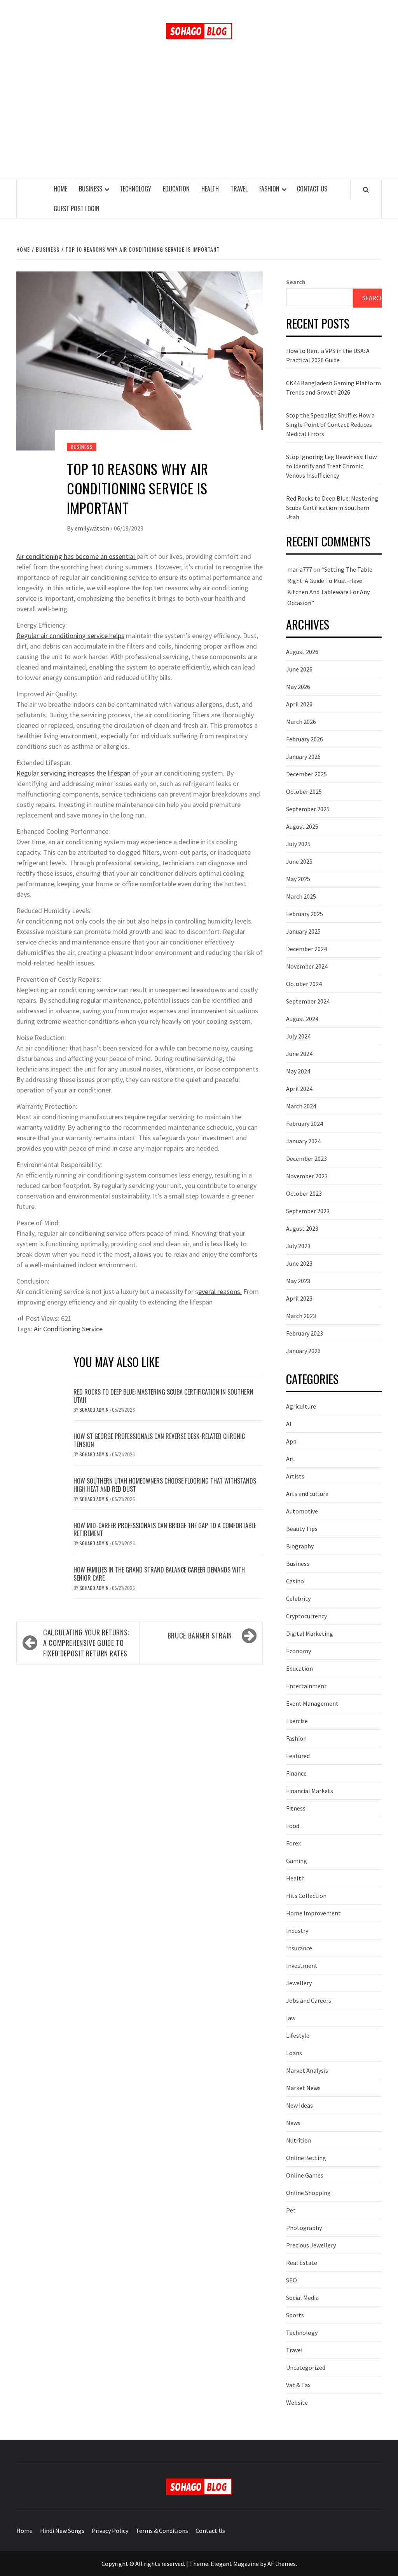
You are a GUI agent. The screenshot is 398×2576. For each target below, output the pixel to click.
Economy (298, 1651)
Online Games (305, 2175)
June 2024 (299, 1054)
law (291, 2018)
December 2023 (306, 1158)
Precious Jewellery (311, 2245)
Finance (296, 1773)
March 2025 (301, 896)
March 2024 (301, 1106)
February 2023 (305, 1333)
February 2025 (305, 914)
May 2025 (298, 879)
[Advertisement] (199, 120)
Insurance (299, 1948)
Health (210, 189)
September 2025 (308, 809)
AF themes (282, 2564)
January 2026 (303, 757)
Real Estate (302, 2263)
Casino (295, 1581)
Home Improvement (313, 1913)
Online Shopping (308, 2193)
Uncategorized (306, 2367)
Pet (291, 2210)
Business (91, 189)
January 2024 (303, 1141)
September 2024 (308, 1001)
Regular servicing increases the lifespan (73, 773)
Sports (295, 2315)
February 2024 (305, 1124)
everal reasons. (220, 1291)
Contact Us (312, 189)
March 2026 (301, 722)
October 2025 (304, 791)
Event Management (312, 1703)
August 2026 (302, 652)
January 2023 (303, 1351)
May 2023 (298, 1281)
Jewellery (299, 1983)
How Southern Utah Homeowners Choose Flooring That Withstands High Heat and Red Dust (165, 1485)
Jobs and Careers (309, 2000)
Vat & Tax (298, 2385)
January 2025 (303, 931)
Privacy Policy (110, 2531)
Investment (302, 1965)
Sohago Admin (94, 1410)
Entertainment (306, 1686)
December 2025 (306, 774)
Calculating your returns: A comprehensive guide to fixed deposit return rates (86, 1643)
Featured (298, 1756)
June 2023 (299, 1263)
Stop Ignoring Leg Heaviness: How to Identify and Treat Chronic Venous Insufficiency (331, 466)
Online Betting (306, 2158)
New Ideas (299, 2105)
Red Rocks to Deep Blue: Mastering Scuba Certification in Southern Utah (163, 1396)
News (293, 2123)
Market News (303, 2088)
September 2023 (308, 1211)
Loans (294, 2053)
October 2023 (304, 1193)
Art (290, 1459)
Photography (304, 2228)
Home (60, 189)
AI (289, 1424)
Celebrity (298, 1598)
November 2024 (307, 966)
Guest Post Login (77, 209)
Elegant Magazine (235, 2564)
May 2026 (298, 687)
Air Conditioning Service (68, 1329)
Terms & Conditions (162, 2531)
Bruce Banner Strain (200, 1635)
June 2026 (299, 669)
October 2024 (304, 984)
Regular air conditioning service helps (70, 636)
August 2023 (302, 1228)
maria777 (300, 569)
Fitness (296, 1808)
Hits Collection (306, 1896)
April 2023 (299, 1298)
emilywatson (93, 528)
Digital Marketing (310, 1633)
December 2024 (306, 949)
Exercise (297, 1721)
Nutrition (299, 2140)
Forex (293, 1843)
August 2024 (302, 1019)
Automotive (302, 1511)
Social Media (302, 2298)
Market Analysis (307, 2070)
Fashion (269, 189)
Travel (239, 189)
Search (296, 282)
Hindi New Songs (62, 2531)
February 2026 (305, 739)
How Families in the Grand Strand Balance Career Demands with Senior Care (159, 1574)
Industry (297, 1931)
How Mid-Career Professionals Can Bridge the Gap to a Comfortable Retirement (165, 1530)
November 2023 (307, 1176)
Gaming (297, 1861)
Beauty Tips (302, 1529)
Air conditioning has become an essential (76, 556)
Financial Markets (310, 1791)
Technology (135, 189)
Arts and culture (307, 1494)
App (291, 1441)
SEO (292, 2280)
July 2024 (298, 1036)
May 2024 (298, 1071)
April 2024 (299, 1089)
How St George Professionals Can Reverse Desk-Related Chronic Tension (159, 1440)
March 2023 (301, 1316)
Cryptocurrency (306, 1616)
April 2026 (299, 704)
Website (297, 2402)
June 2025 (299, 861)
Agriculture (301, 1406)
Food (293, 1826)
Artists (295, 1476)
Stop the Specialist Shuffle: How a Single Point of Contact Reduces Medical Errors (330, 424)
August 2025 (302, 826)
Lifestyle (298, 2035)
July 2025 (298, 844)
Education (176, 189)
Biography (300, 1546)
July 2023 (298, 1246)
